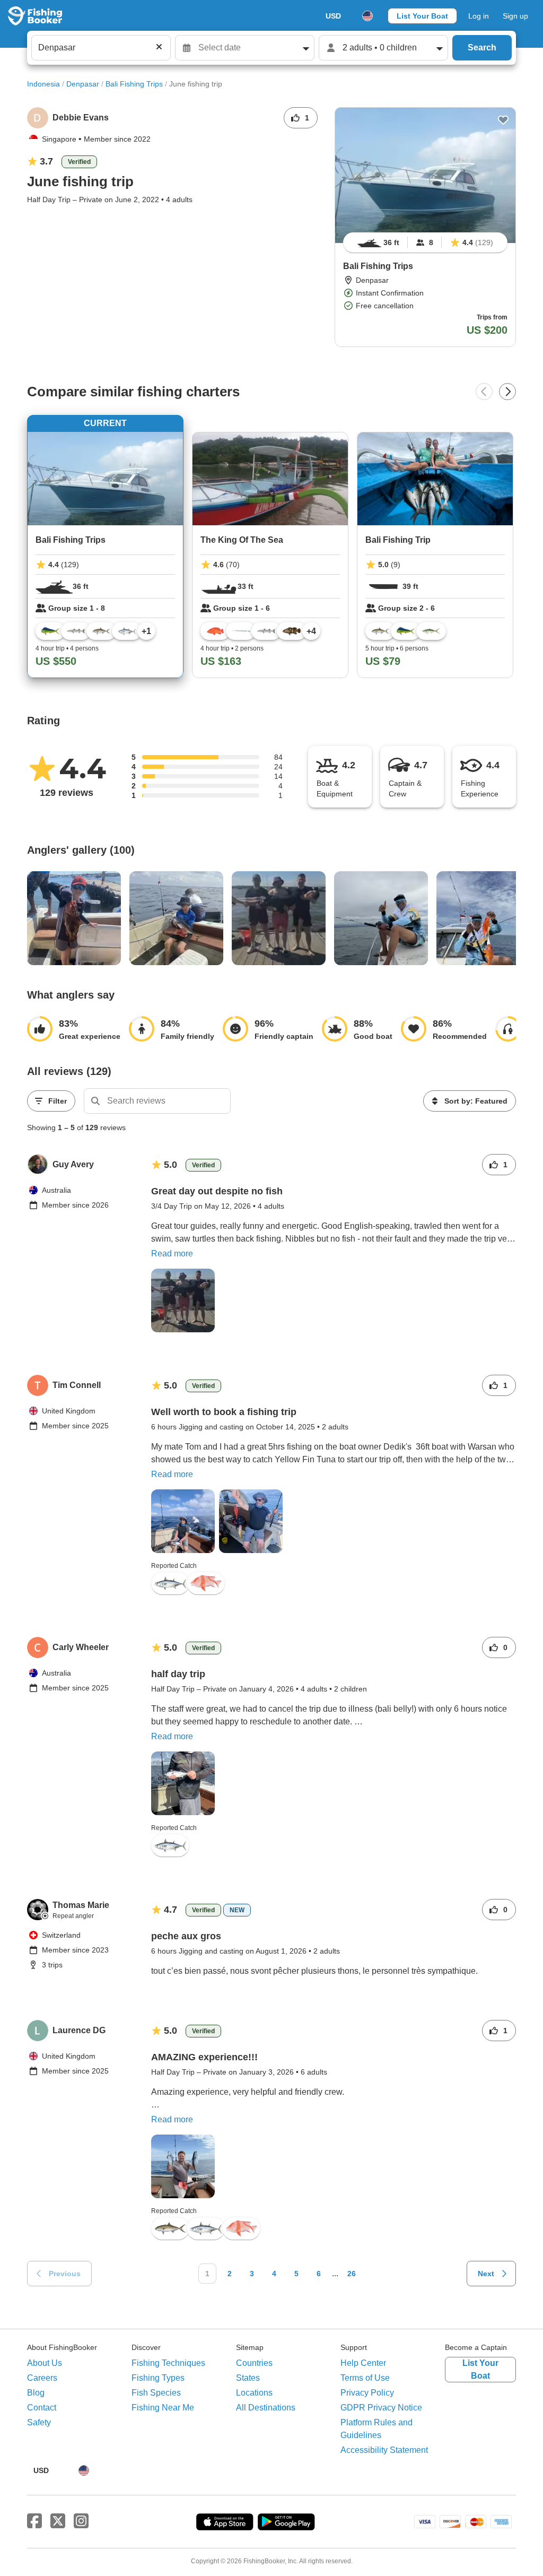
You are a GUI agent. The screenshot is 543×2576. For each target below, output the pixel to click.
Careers (42, 2378)
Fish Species (156, 2393)
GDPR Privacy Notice (381, 2408)
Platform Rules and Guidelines (376, 2429)
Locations (254, 2393)
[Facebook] (34, 2521)
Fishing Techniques (168, 2363)
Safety (39, 2422)
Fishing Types (158, 2378)
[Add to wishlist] (503, 120)
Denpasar (83, 84)
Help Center (363, 2363)
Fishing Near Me (163, 2408)
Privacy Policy (367, 2393)
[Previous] (484, 392)
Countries (254, 2363)
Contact (42, 2408)
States (248, 2378)
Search (482, 47)
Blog (36, 2393)
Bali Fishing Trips (134, 84)
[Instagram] (81, 2521)
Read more (172, 1254)
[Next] (507, 392)
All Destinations (266, 2408)
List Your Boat (422, 16)
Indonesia (43, 84)
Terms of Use (365, 2378)
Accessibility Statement (384, 2450)
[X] (58, 2521)
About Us (45, 2363)
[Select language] (367, 16)
